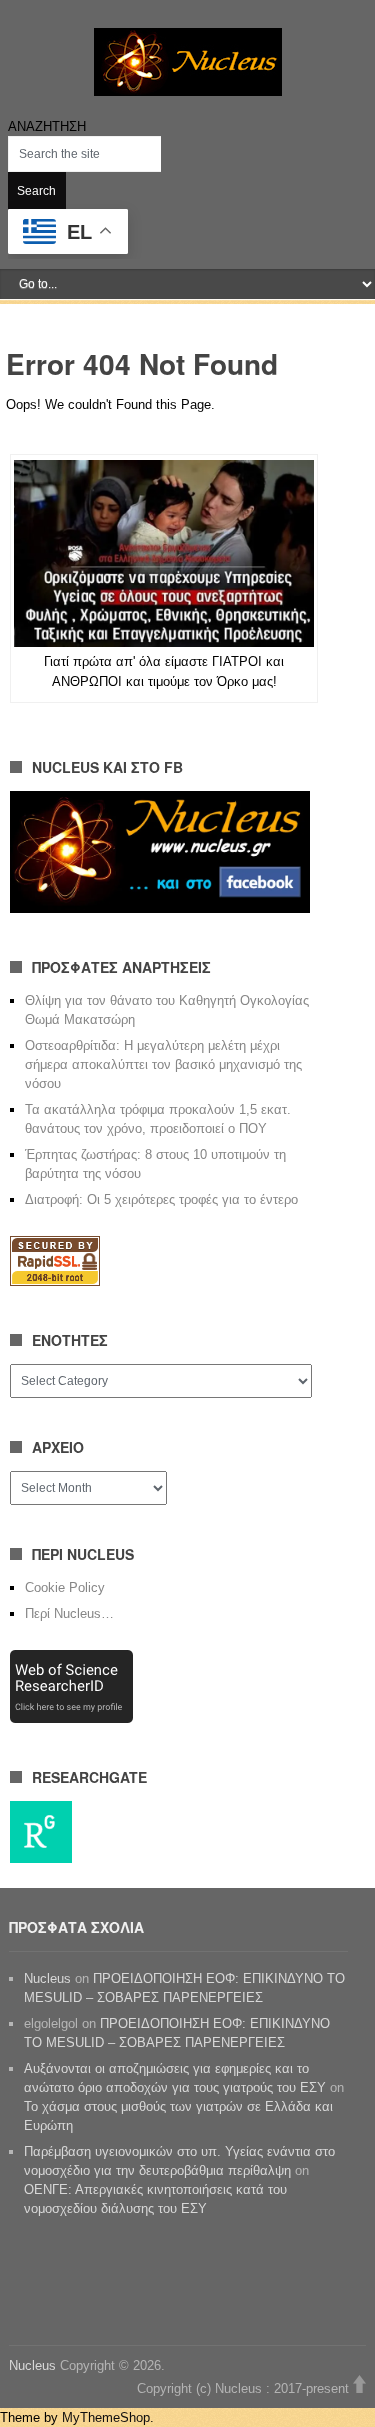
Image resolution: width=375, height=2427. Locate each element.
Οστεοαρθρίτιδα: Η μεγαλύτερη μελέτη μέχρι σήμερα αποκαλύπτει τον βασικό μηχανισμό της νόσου (163, 1064)
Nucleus (47, 1978)
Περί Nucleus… (69, 1613)
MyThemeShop (106, 2417)
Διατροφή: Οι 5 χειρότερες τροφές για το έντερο (161, 1199)
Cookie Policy (65, 1587)
